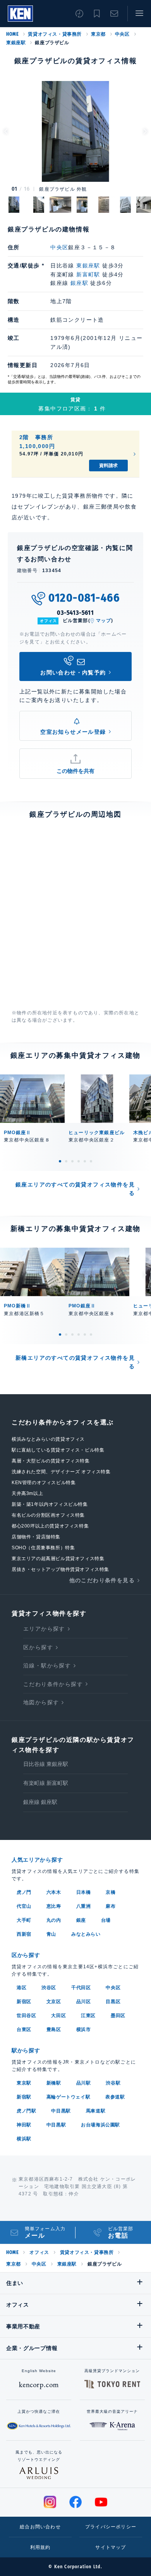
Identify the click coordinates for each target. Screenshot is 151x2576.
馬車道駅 (96, 2111)
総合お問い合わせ (40, 2527)
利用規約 (40, 2547)
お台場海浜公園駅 (100, 2125)
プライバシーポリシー (111, 2527)
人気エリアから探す (37, 1860)
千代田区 (81, 1988)
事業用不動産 (23, 2326)
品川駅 (84, 2083)
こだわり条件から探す (53, 1684)
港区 (21, 1988)
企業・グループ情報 (32, 2348)
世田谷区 (26, 2016)
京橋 (111, 1892)
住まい (15, 2283)
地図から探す (41, 1702)
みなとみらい (86, 1934)
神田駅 (24, 2125)
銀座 (81, 1920)
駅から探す (26, 2050)
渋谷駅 (113, 2083)
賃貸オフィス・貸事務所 (55, 34)
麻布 (111, 1906)
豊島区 (54, 2029)
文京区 (54, 2002)
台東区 (24, 2029)
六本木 (54, 1892)
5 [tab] (85, 1161)
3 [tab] (72, 1161)
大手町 (24, 1920)
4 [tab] (79, 1161)
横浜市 (84, 2029)
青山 (51, 1934)
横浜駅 (24, 2139)
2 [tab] (66, 1161)
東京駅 (24, 2083)
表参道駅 (115, 2097)
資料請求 (108, 466)
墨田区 (118, 2016)
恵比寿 (54, 1906)
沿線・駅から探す (47, 1666)
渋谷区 (49, 1988)
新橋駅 (54, 2083)
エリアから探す (44, 1629)
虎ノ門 (24, 1892)
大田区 (58, 2016)
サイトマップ (111, 2547)
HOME (12, 34)
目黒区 (113, 2002)
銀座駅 (79, 283)
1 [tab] (60, 1161)
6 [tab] (91, 1161)
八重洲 (84, 1906)
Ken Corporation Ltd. (20, 14)
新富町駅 (88, 274)
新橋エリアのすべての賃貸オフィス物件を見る (75, 1362)
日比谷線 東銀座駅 (46, 1764)
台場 (106, 1920)
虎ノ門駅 (26, 2111)
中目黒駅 (61, 2111)
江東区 (88, 2016)
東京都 (98, 34)
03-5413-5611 (75, 613)
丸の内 (54, 1920)
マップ (104, 621)
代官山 (24, 1906)
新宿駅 (24, 2097)
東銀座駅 (16, 43)
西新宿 (24, 1934)
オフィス (39, 2252)
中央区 (122, 34)
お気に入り (97, 14)
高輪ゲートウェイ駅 (68, 2097)
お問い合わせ (114, 14)
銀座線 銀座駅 (40, 1802)
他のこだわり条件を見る (102, 1580)
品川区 (84, 2002)
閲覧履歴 (79, 14)
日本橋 (84, 1892)
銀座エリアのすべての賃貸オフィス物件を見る (75, 1189)
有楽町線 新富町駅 (46, 1783)
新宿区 (24, 2002)
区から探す (38, 1647)
